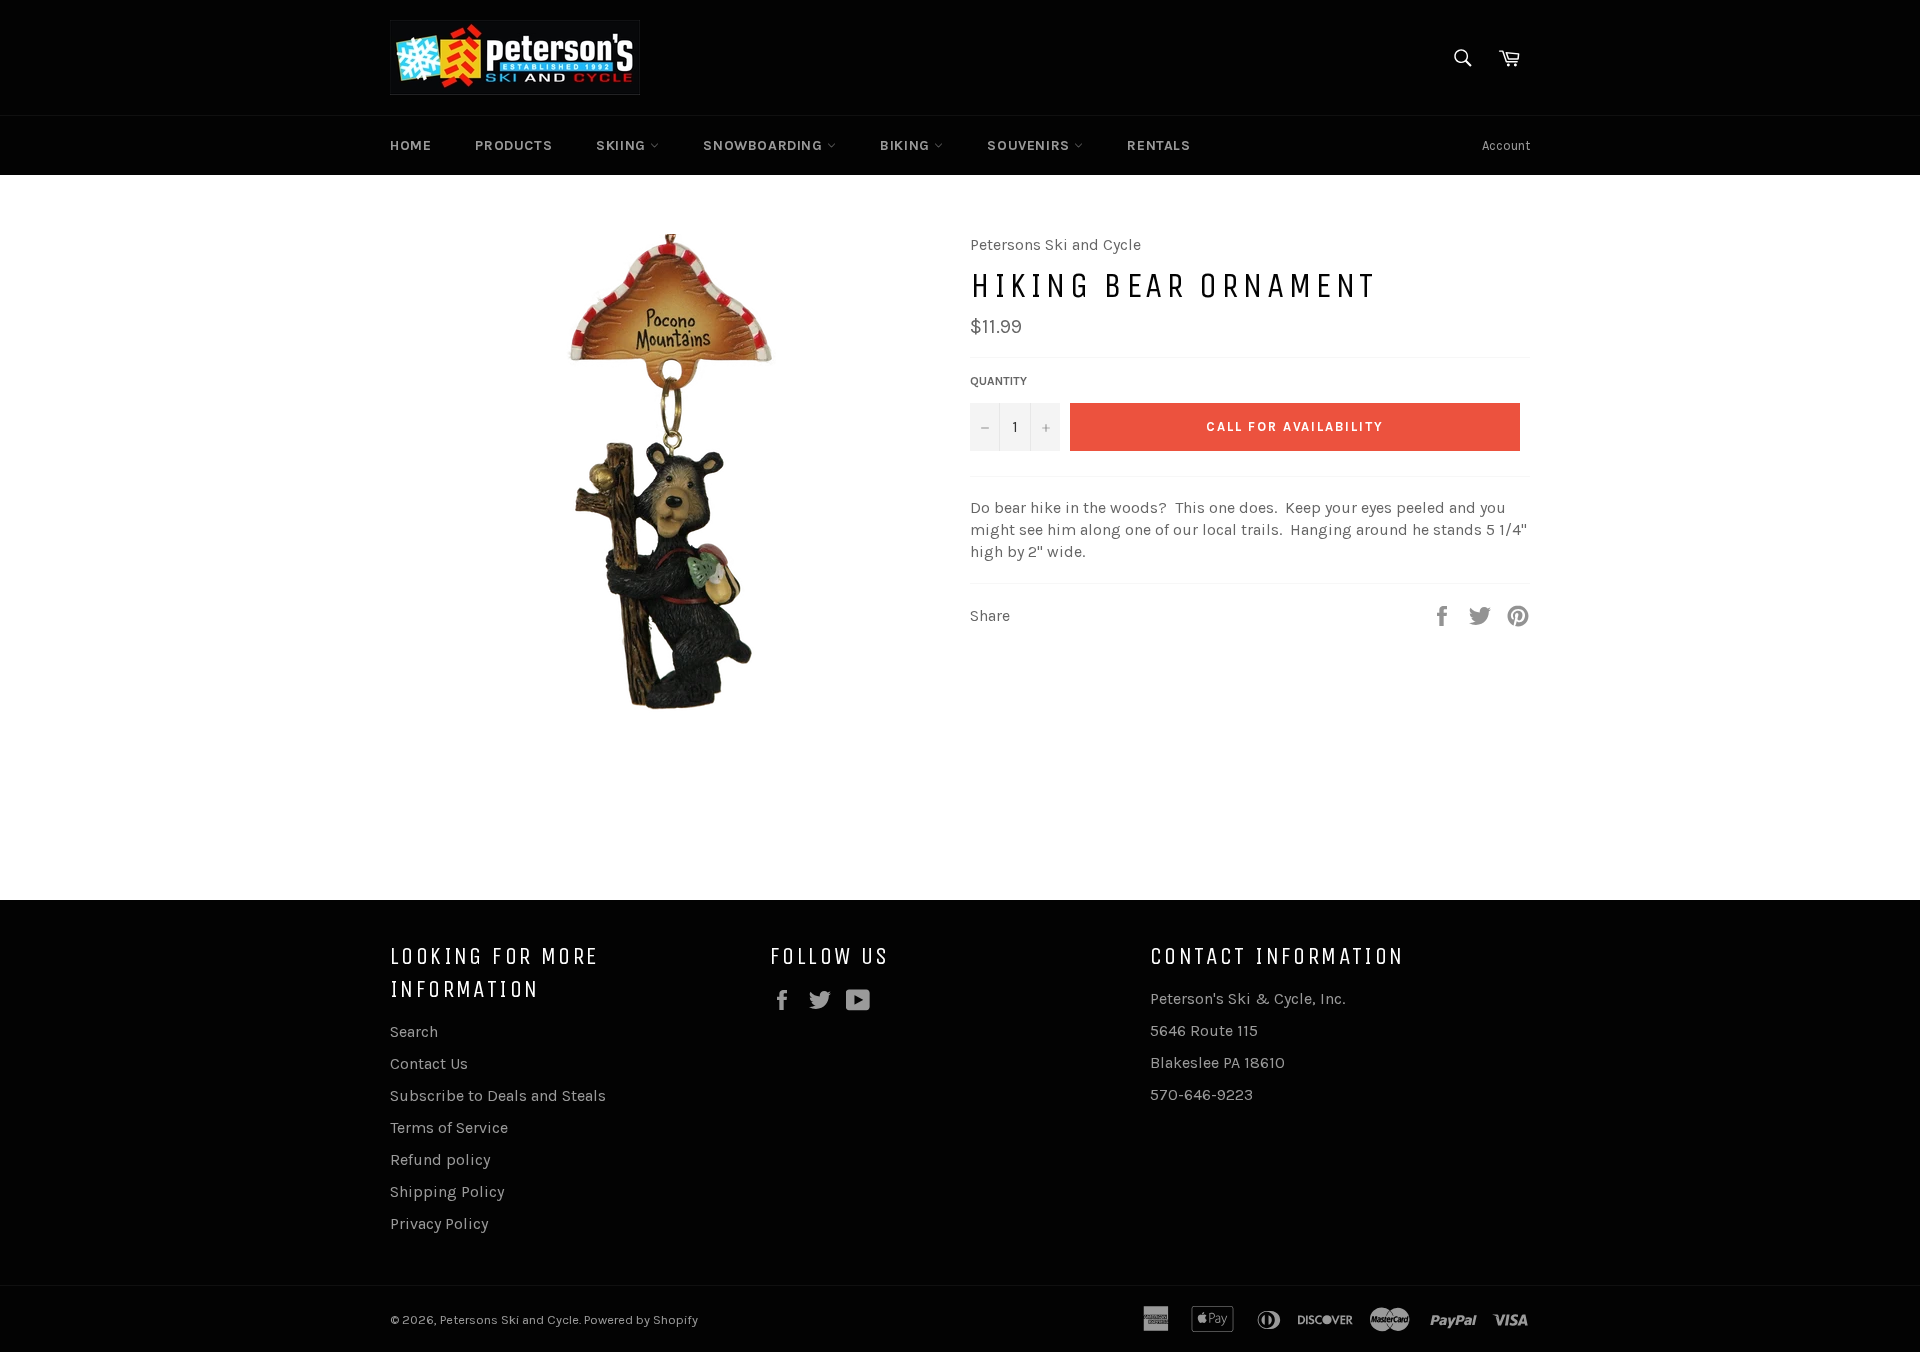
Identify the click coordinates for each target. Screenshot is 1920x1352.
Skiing (623, 145)
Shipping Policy (447, 1191)
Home (410, 145)
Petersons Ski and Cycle (509, 1319)
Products (513, 145)
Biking (907, 145)
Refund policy (440, 1159)
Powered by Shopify (641, 1319)
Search (414, 1031)
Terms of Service (449, 1127)
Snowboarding (765, 145)
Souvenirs (1030, 145)
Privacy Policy (439, 1223)
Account (1506, 145)
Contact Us (429, 1063)
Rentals (1158, 145)
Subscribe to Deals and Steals (498, 1095)
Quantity (998, 381)
